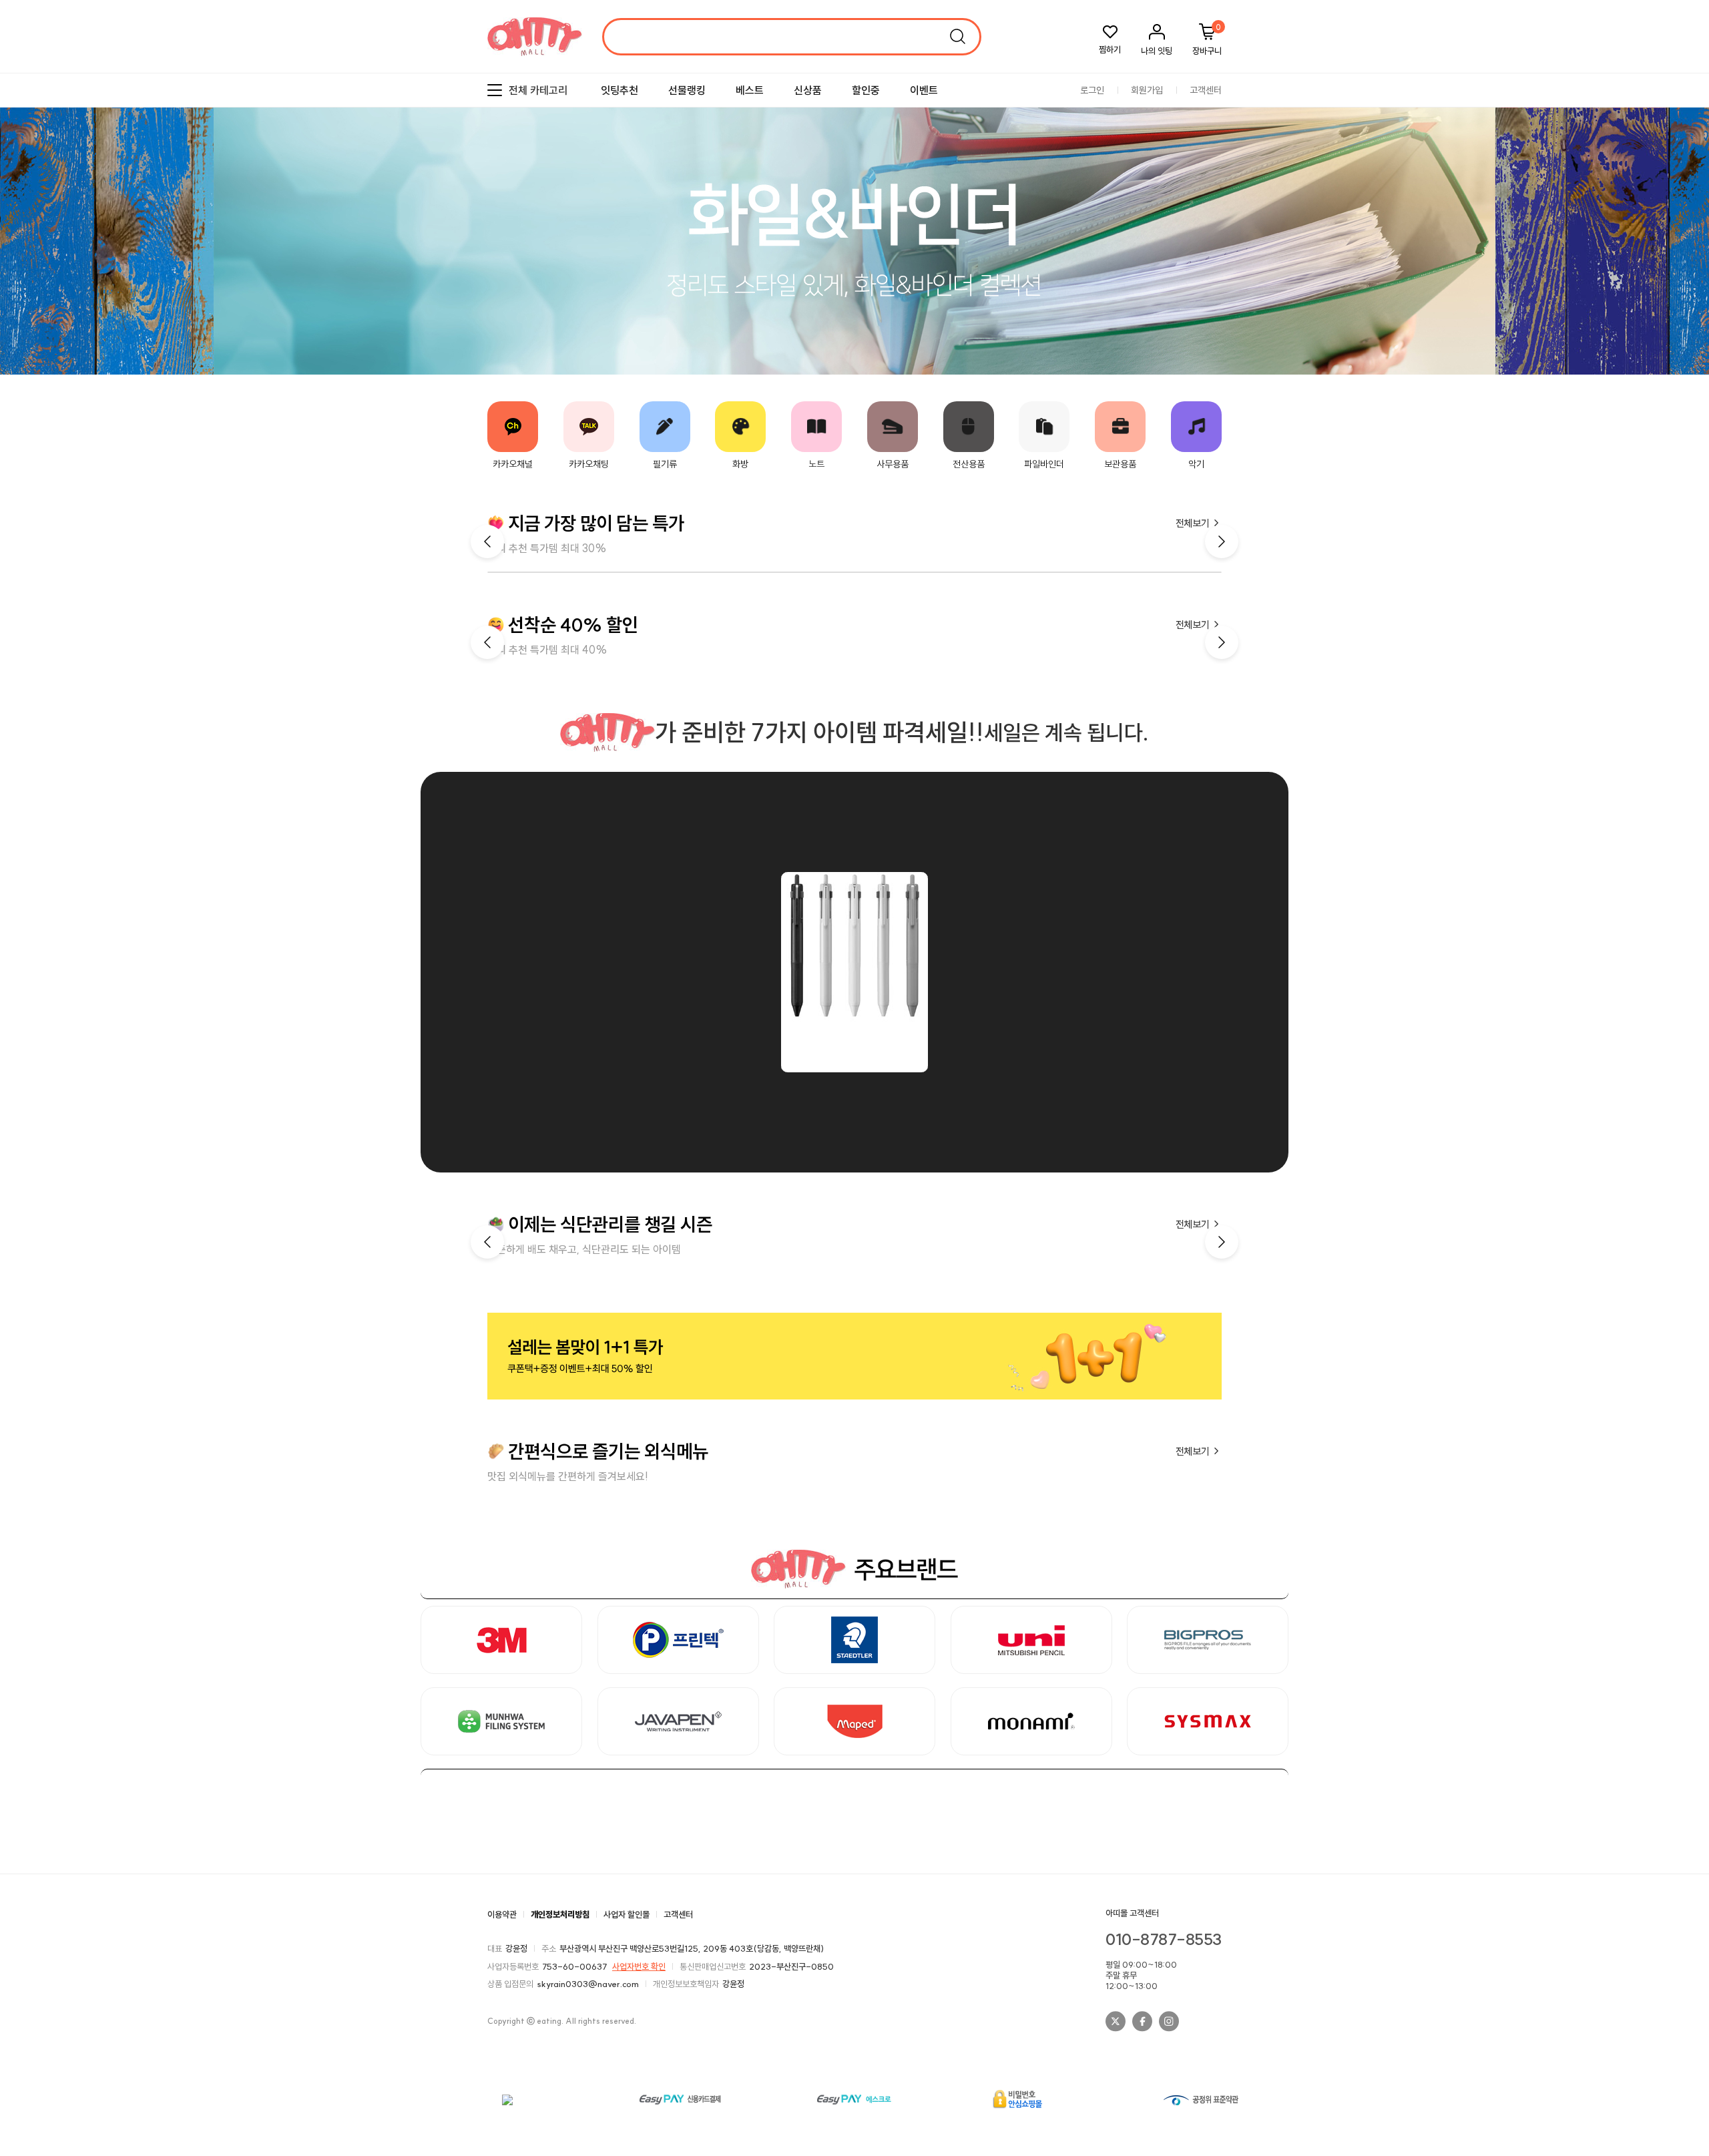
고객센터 (1206, 90)
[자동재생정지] (1678, 218)
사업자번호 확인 (639, 1966)
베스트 (750, 90)
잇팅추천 (620, 90)
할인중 (866, 90)
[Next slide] (1689, 218)
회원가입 (1147, 90)
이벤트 (924, 90)
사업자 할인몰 (627, 1914)
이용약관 (502, 1914)
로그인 (1092, 90)
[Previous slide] (1666, 218)
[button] (1222, 542)
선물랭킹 (687, 90)
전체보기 (1194, 523)
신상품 (808, 90)
